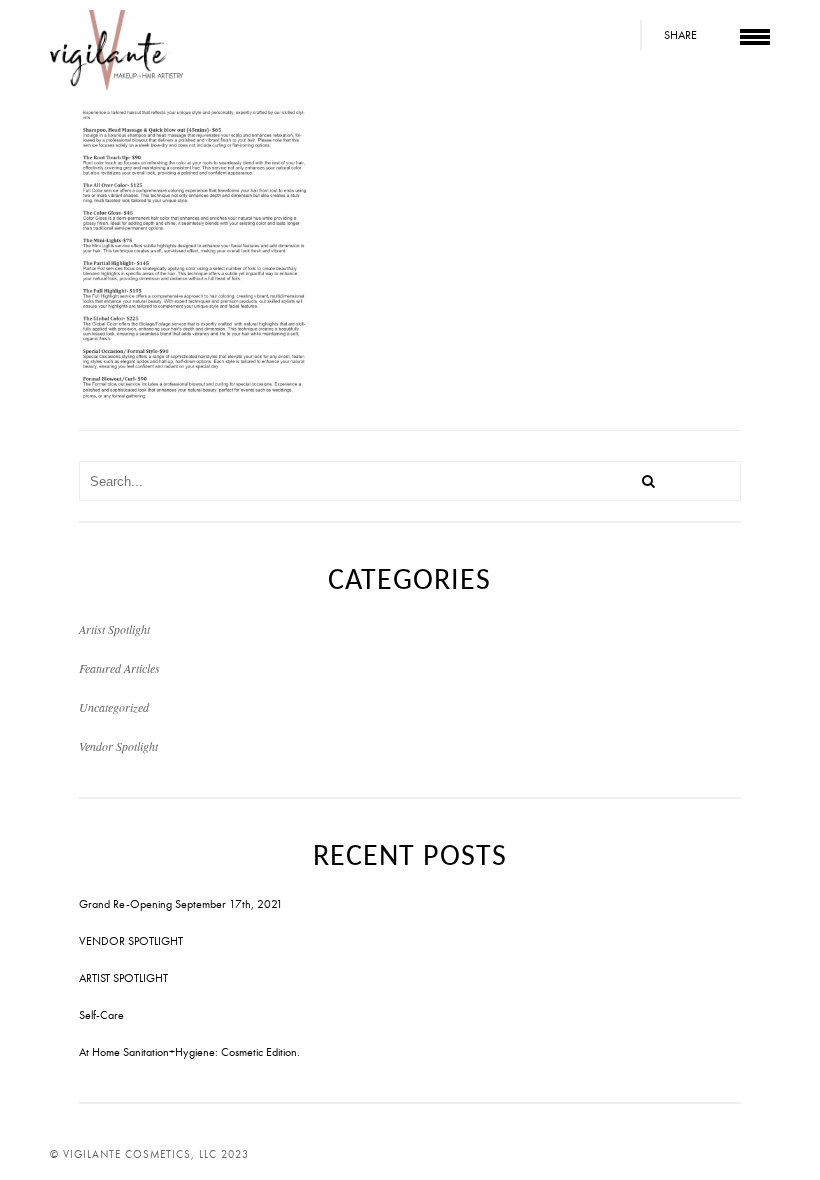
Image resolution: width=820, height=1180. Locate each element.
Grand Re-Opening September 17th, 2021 (181, 904)
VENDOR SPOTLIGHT (131, 941)
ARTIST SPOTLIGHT (123, 978)
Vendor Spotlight (118, 746)
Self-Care (101, 1015)
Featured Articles (119, 668)
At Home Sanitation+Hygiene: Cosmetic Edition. (189, 1052)
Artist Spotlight (114, 629)
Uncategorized (114, 707)
